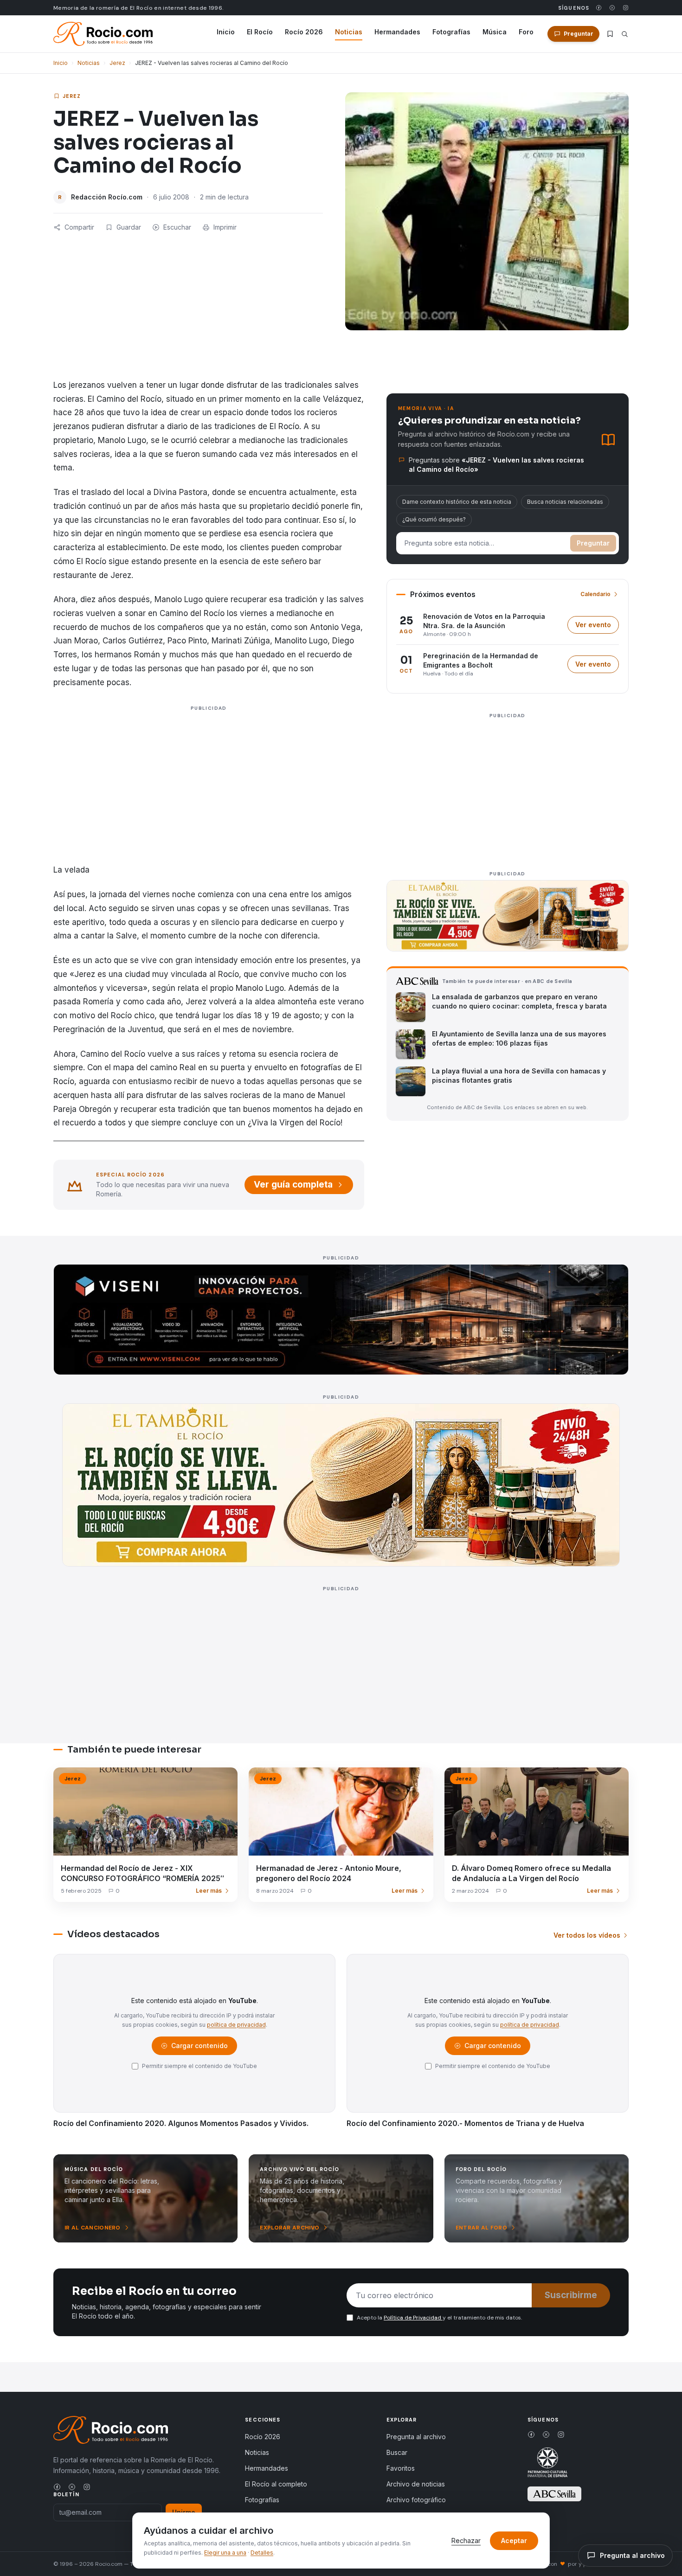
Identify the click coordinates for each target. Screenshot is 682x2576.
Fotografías (451, 32)
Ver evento (597, 627)
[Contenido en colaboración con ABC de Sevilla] (554, 2494)
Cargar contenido (199, 2048)
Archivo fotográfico (416, 2500)
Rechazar (466, 2541)
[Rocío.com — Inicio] (103, 34)
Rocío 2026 (304, 32)
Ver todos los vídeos (587, 1935)
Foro (526, 32)
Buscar (397, 2452)
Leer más (209, 1891)
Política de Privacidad (413, 2318)
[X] (612, 8)
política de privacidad (236, 2025)
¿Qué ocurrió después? (434, 519)
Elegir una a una (225, 2553)
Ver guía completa (293, 1185)
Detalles (262, 2553)
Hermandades (397, 32)
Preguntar (593, 543)
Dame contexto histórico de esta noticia (457, 502)
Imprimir (225, 227)
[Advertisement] (209, 797)
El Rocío (260, 32)
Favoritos (401, 2468)
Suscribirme (571, 2295)
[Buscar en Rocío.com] (625, 34)
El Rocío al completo (276, 2484)
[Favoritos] (610, 34)
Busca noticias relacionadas (565, 502)
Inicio (226, 32)
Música (495, 32)
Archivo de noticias (416, 2484)
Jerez (117, 63)
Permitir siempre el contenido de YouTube (199, 2066)
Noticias (349, 32)
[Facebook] (599, 8)
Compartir (79, 227)
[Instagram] (626, 8)
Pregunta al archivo (416, 2437)
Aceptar (514, 2541)
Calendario (595, 594)
